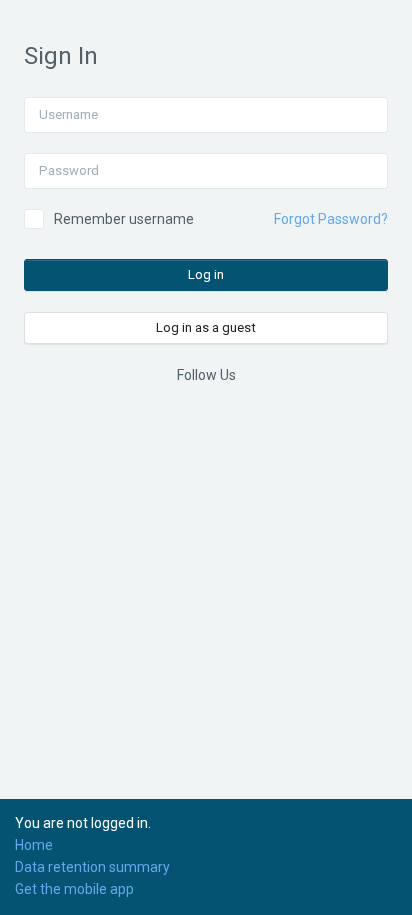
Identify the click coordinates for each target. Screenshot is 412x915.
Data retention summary (92, 867)
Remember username (124, 219)
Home (34, 845)
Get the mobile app (74, 889)
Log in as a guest (206, 327)
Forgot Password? (331, 219)
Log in (206, 274)
